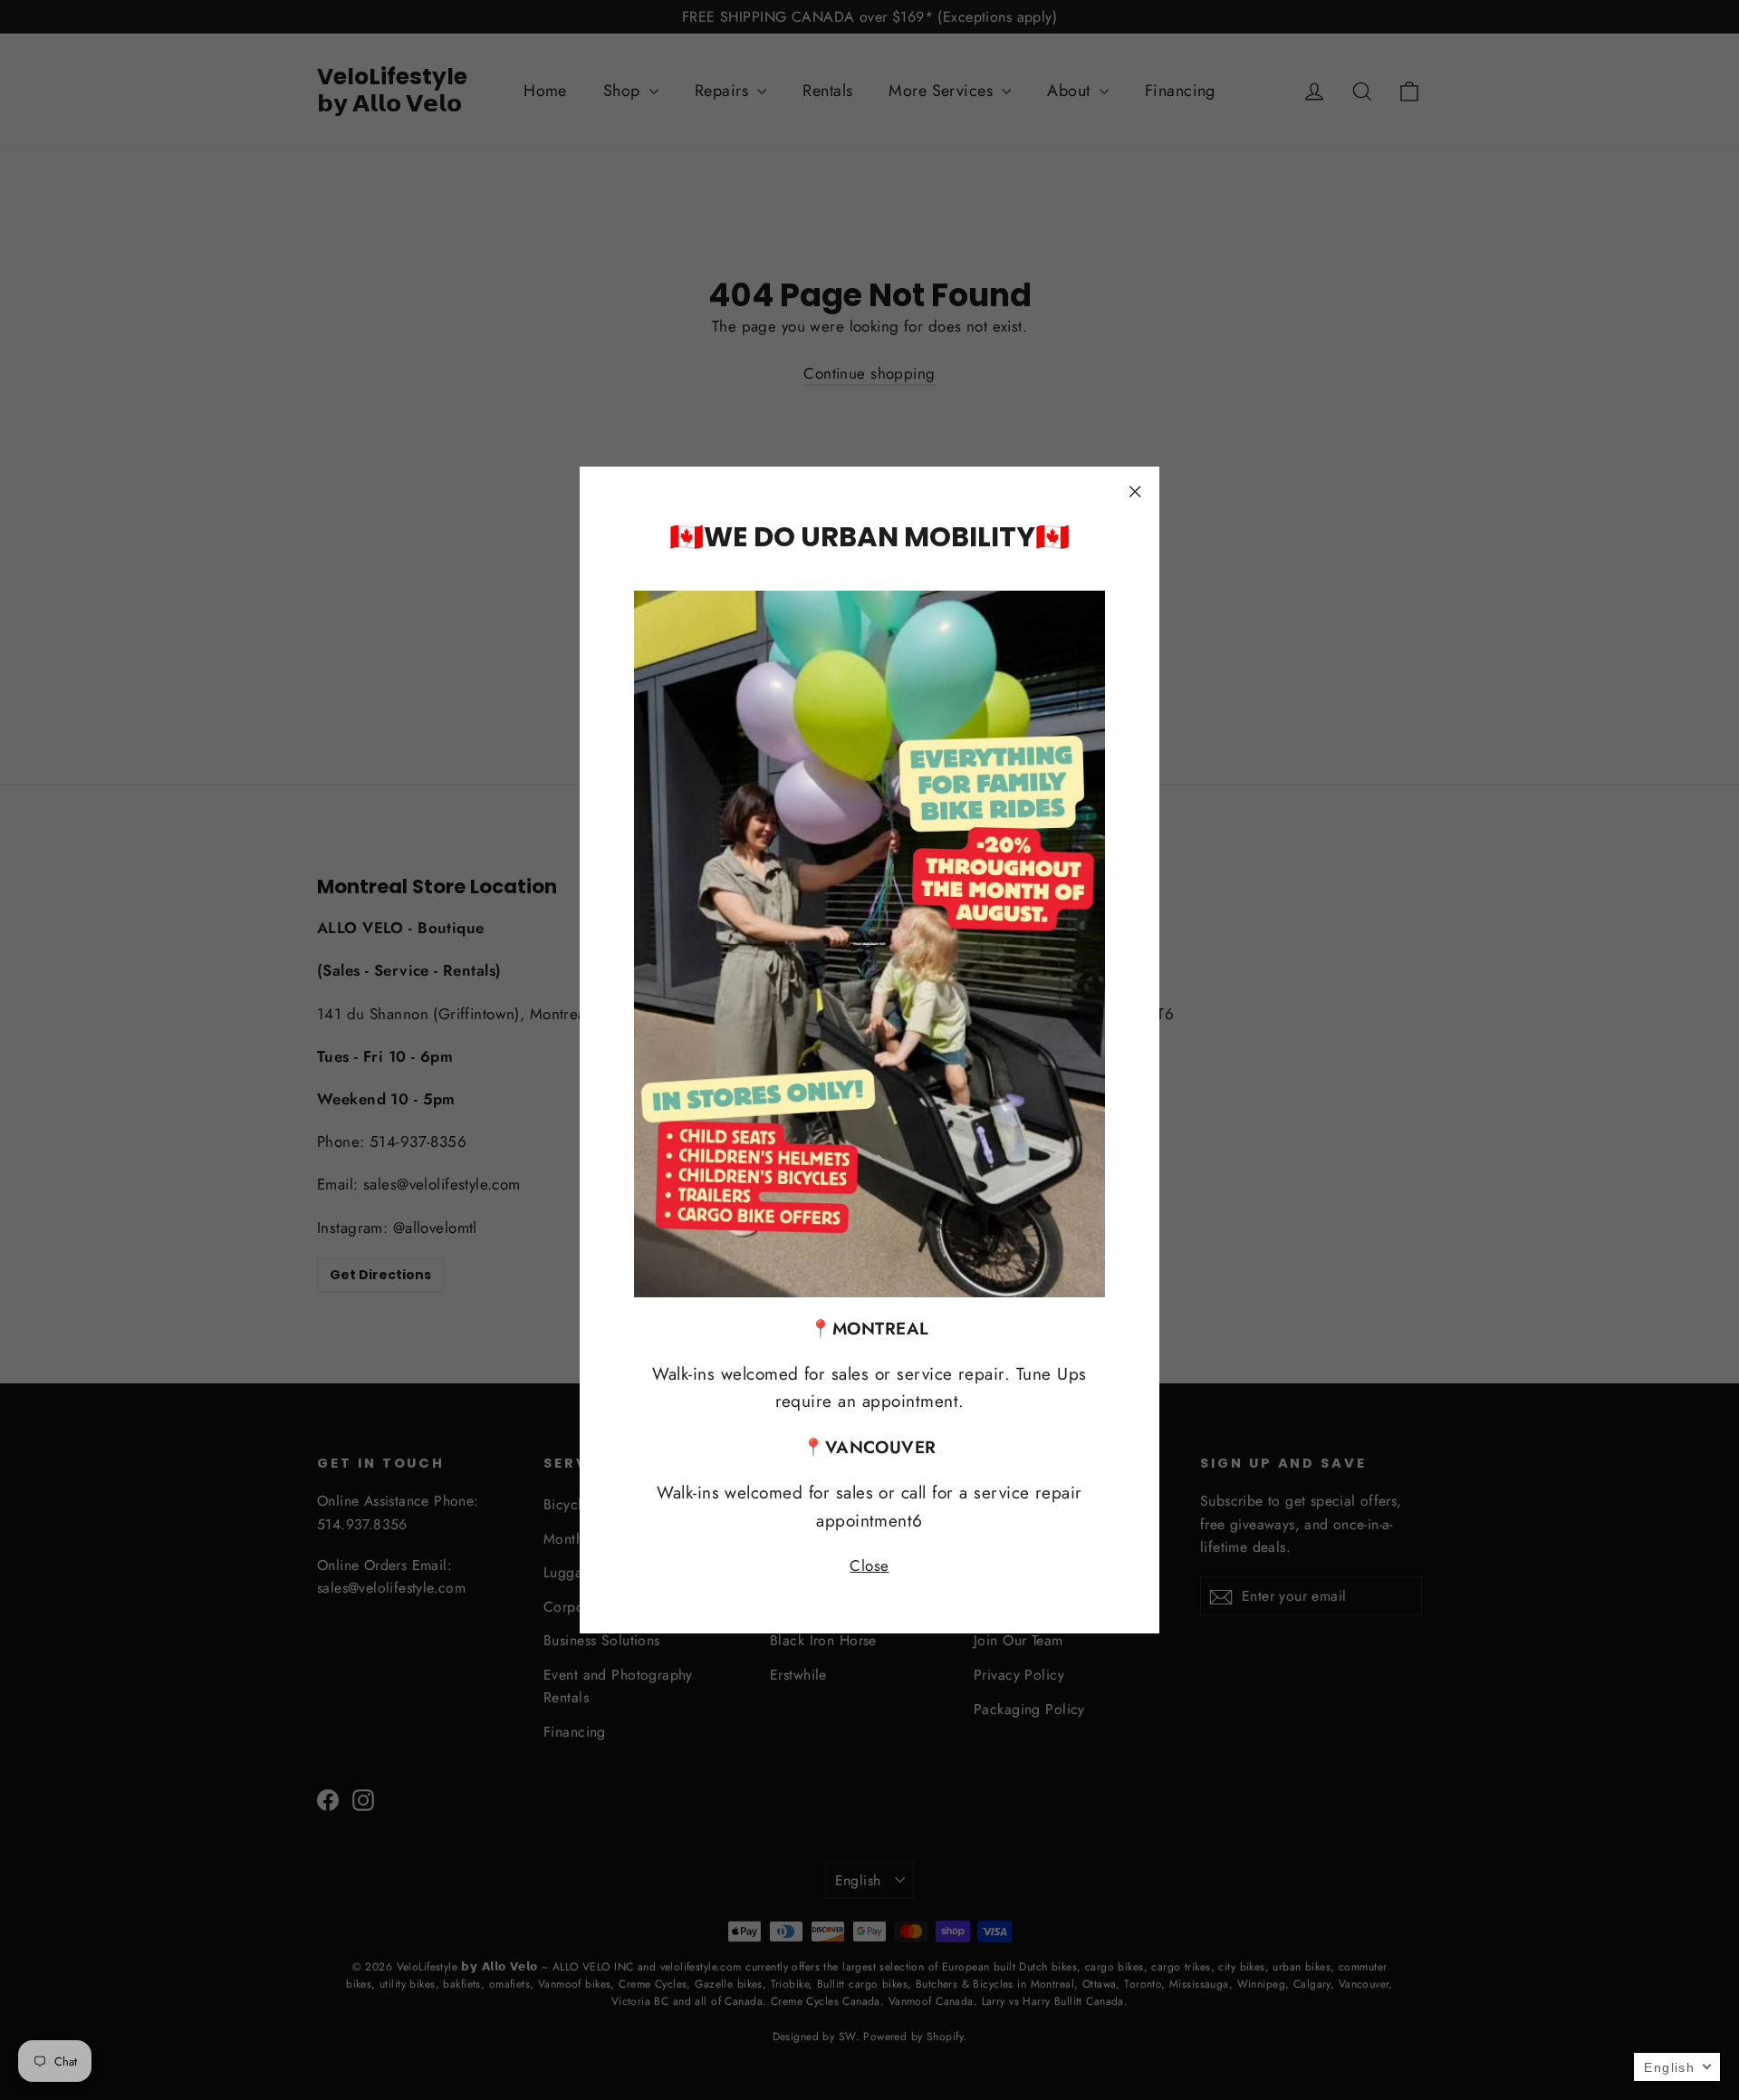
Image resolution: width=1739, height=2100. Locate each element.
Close (869, 1565)
